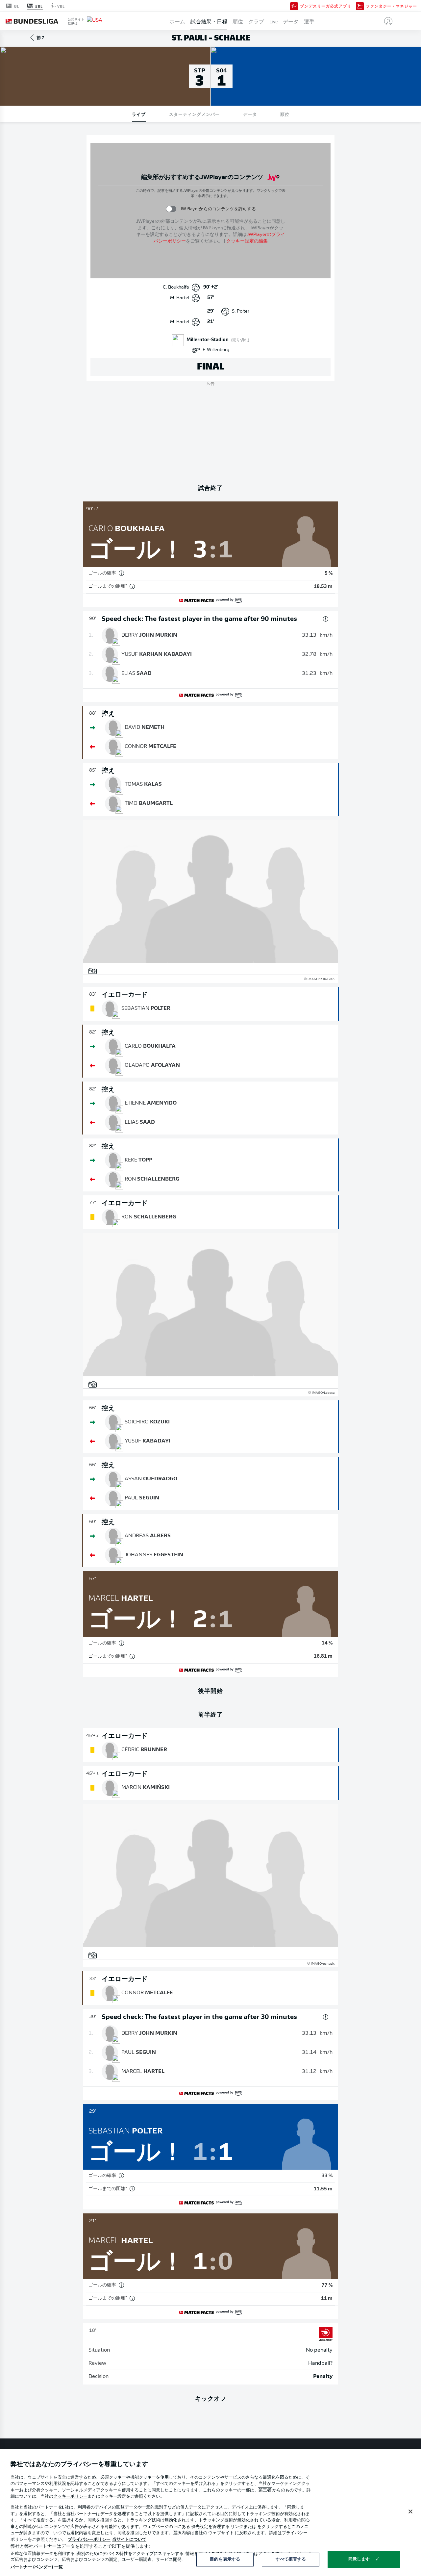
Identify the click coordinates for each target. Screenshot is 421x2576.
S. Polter (241, 311)
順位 (238, 21)
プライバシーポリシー (89, 2540)
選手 (309, 21)
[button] (386, 21)
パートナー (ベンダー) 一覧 (37, 2567)
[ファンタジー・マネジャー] (360, 6)
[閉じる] (410, 2512)
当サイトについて (129, 2540)
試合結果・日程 (209, 21)
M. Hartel (180, 298)
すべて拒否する (291, 2559)
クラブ (256, 21)
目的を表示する (225, 2559)
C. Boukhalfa (176, 287)
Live (273, 21)
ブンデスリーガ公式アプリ (326, 6)
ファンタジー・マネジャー (391, 6)
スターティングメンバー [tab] (194, 114)
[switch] (171, 209)
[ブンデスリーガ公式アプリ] (294, 6)
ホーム (177, 21)
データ (291, 21)
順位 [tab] (285, 114)
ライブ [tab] (139, 114)
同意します (359, 2559)
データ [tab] (250, 114)
